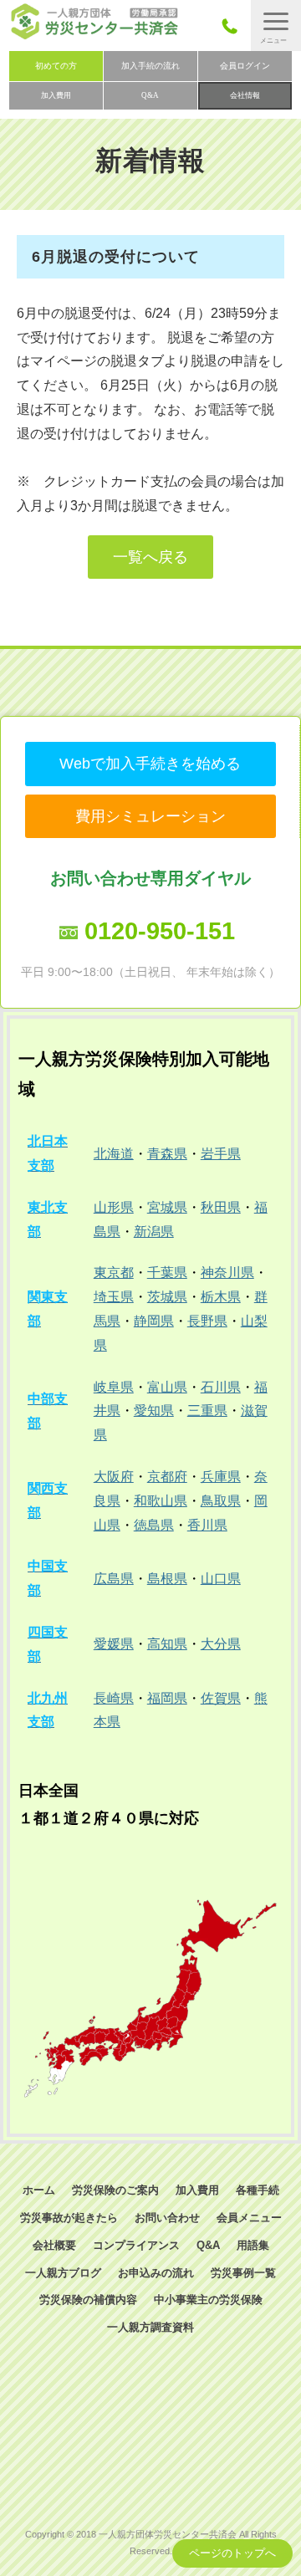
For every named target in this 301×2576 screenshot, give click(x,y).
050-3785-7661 (235, 26)
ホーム (39, 2190)
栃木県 (221, 1297)
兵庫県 (221, 1477)
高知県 (167, 1644)
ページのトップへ (232, 2553)
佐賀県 (221, 1698)
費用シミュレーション (150, 816)
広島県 (114, 1579)
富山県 (167, 1387)
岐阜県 (114, 1387)
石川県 (221, 1387)
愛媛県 (114, 1644)
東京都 (114, 1273)
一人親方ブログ (63, 2273)
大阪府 (114, 1477)
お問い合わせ (167, 2218)
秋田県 (221, 1207)
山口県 (221, 1579)
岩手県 (221, 1154)
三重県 (207, 1411)
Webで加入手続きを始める (150, 764)
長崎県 (114, 1698)
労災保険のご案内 (115, 2190)
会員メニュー (249, 2218)
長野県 (207, 1321)
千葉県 (167, 1273)
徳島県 (154, 1525)
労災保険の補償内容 (88, 2300)
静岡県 (154, 1321)
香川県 (207, 1525)
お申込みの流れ (156, 2273)
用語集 (253, 2245)
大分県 (221, 1644)
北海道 (114, 1154)
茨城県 (167, 1297)
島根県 (167, 1579)
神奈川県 (227, 1273)
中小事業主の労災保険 (208, 2300)
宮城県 (167, 1207)
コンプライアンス (136, 2245)
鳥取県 (221, 1501)
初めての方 (56, 66)
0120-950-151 (160, 931)
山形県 (114, 1207)
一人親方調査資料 (150, 2327)
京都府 (167, 1477)
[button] (276, 26)
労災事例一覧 (243, 2273)
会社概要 (54, 2245)
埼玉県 (114, 1297)
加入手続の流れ (150, 66)
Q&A (150, 95)
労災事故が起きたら (69, 2218)
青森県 (167, 1154)
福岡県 (167, 1698)
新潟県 (154, 1232)
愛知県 (154, 1411)
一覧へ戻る (150, 557)
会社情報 (245, 95)
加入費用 (56, 95)
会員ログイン (245, 66)
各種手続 (258, 2190)
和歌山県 (161, 1501)
